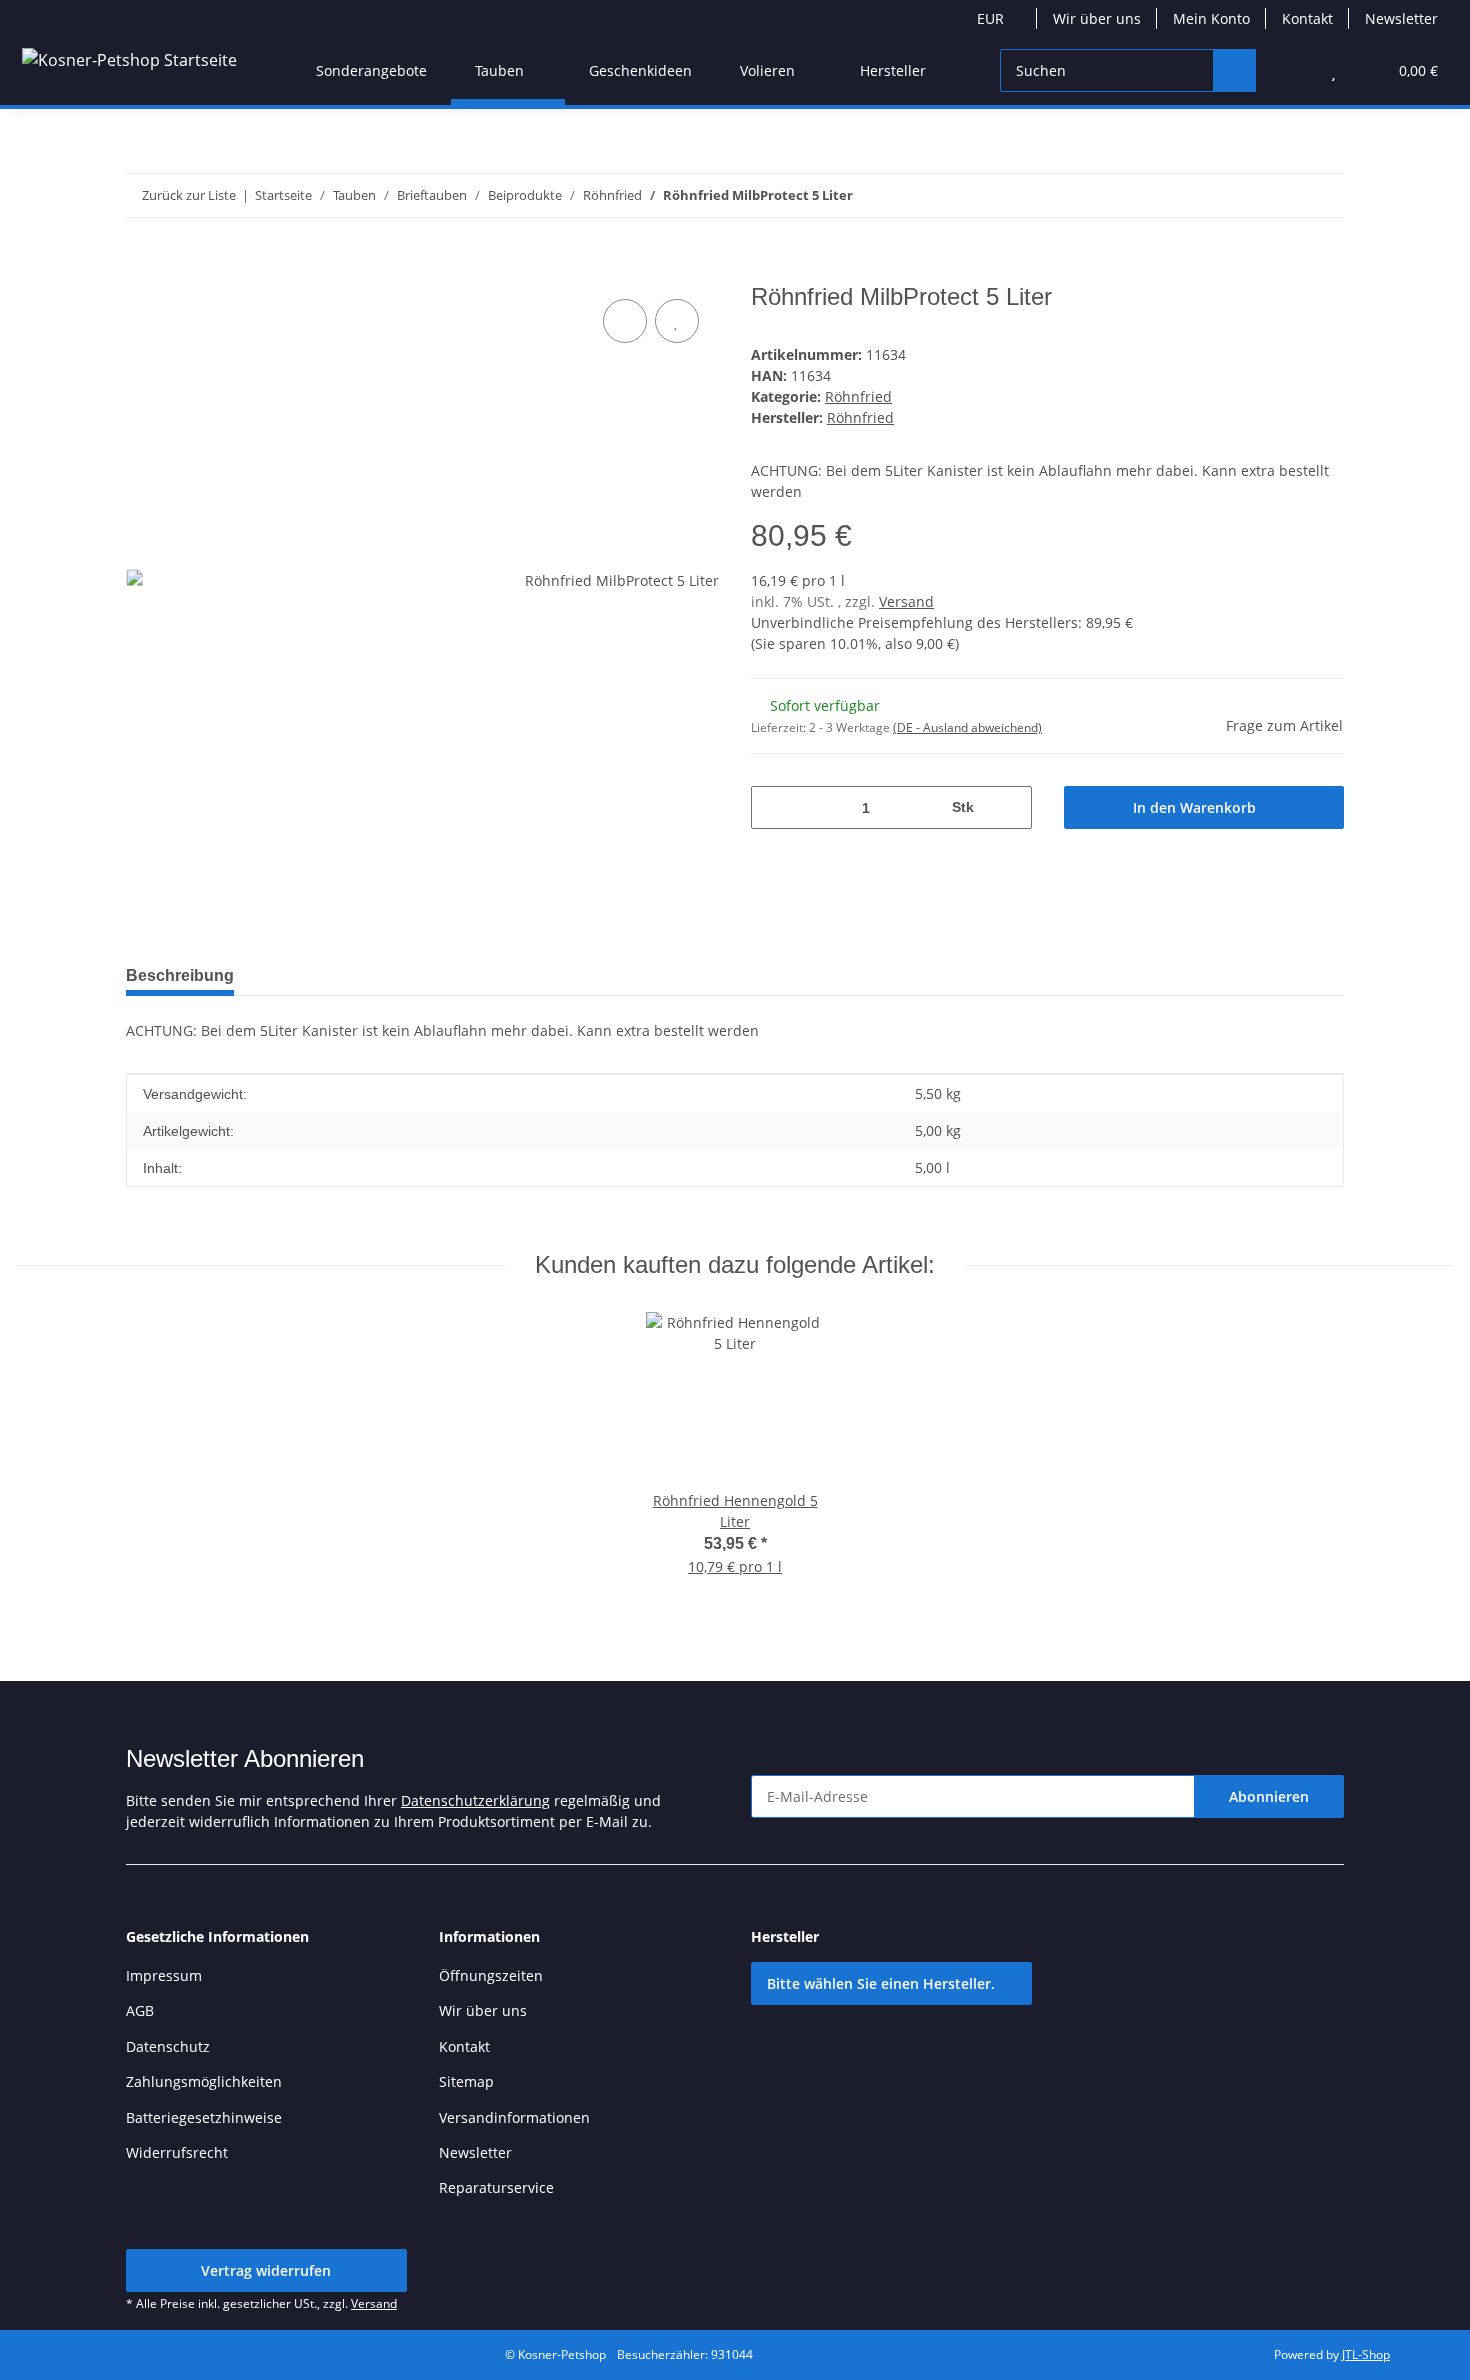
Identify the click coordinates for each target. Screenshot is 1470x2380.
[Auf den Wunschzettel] (677, 321)
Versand (906, 601)
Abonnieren (1269, 1796)
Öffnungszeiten (491, 1975)
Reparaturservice (496, 2187)
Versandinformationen (514, 2117)
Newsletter (1401, 18)
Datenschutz (168, 2046)
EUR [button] (990, 18)
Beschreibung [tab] (180, 975)
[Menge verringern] (773, 807)
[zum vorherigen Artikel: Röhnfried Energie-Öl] (1279, 195)
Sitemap (466, 2081)
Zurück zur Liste (189, 195)
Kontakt (1307, 18)
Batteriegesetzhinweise (204, 2117)
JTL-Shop (1366, 2354)
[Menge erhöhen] (1009, 807)
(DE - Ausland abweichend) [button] (967, 727)
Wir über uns (1097, 18)
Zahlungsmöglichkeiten (204, 2081)
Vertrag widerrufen (266, 2270)
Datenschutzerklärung (475, 1800)
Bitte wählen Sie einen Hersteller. (881, 1983)
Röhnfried (858, 396)
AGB (140, 2010)
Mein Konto (1211, 18)
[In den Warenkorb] (142, 272)
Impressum (164, 1975)
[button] (1293, 70)
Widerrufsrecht (177, 2152)
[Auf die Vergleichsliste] (625, 321)
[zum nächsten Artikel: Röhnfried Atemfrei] (1322, 195)
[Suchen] (1234, 70)
